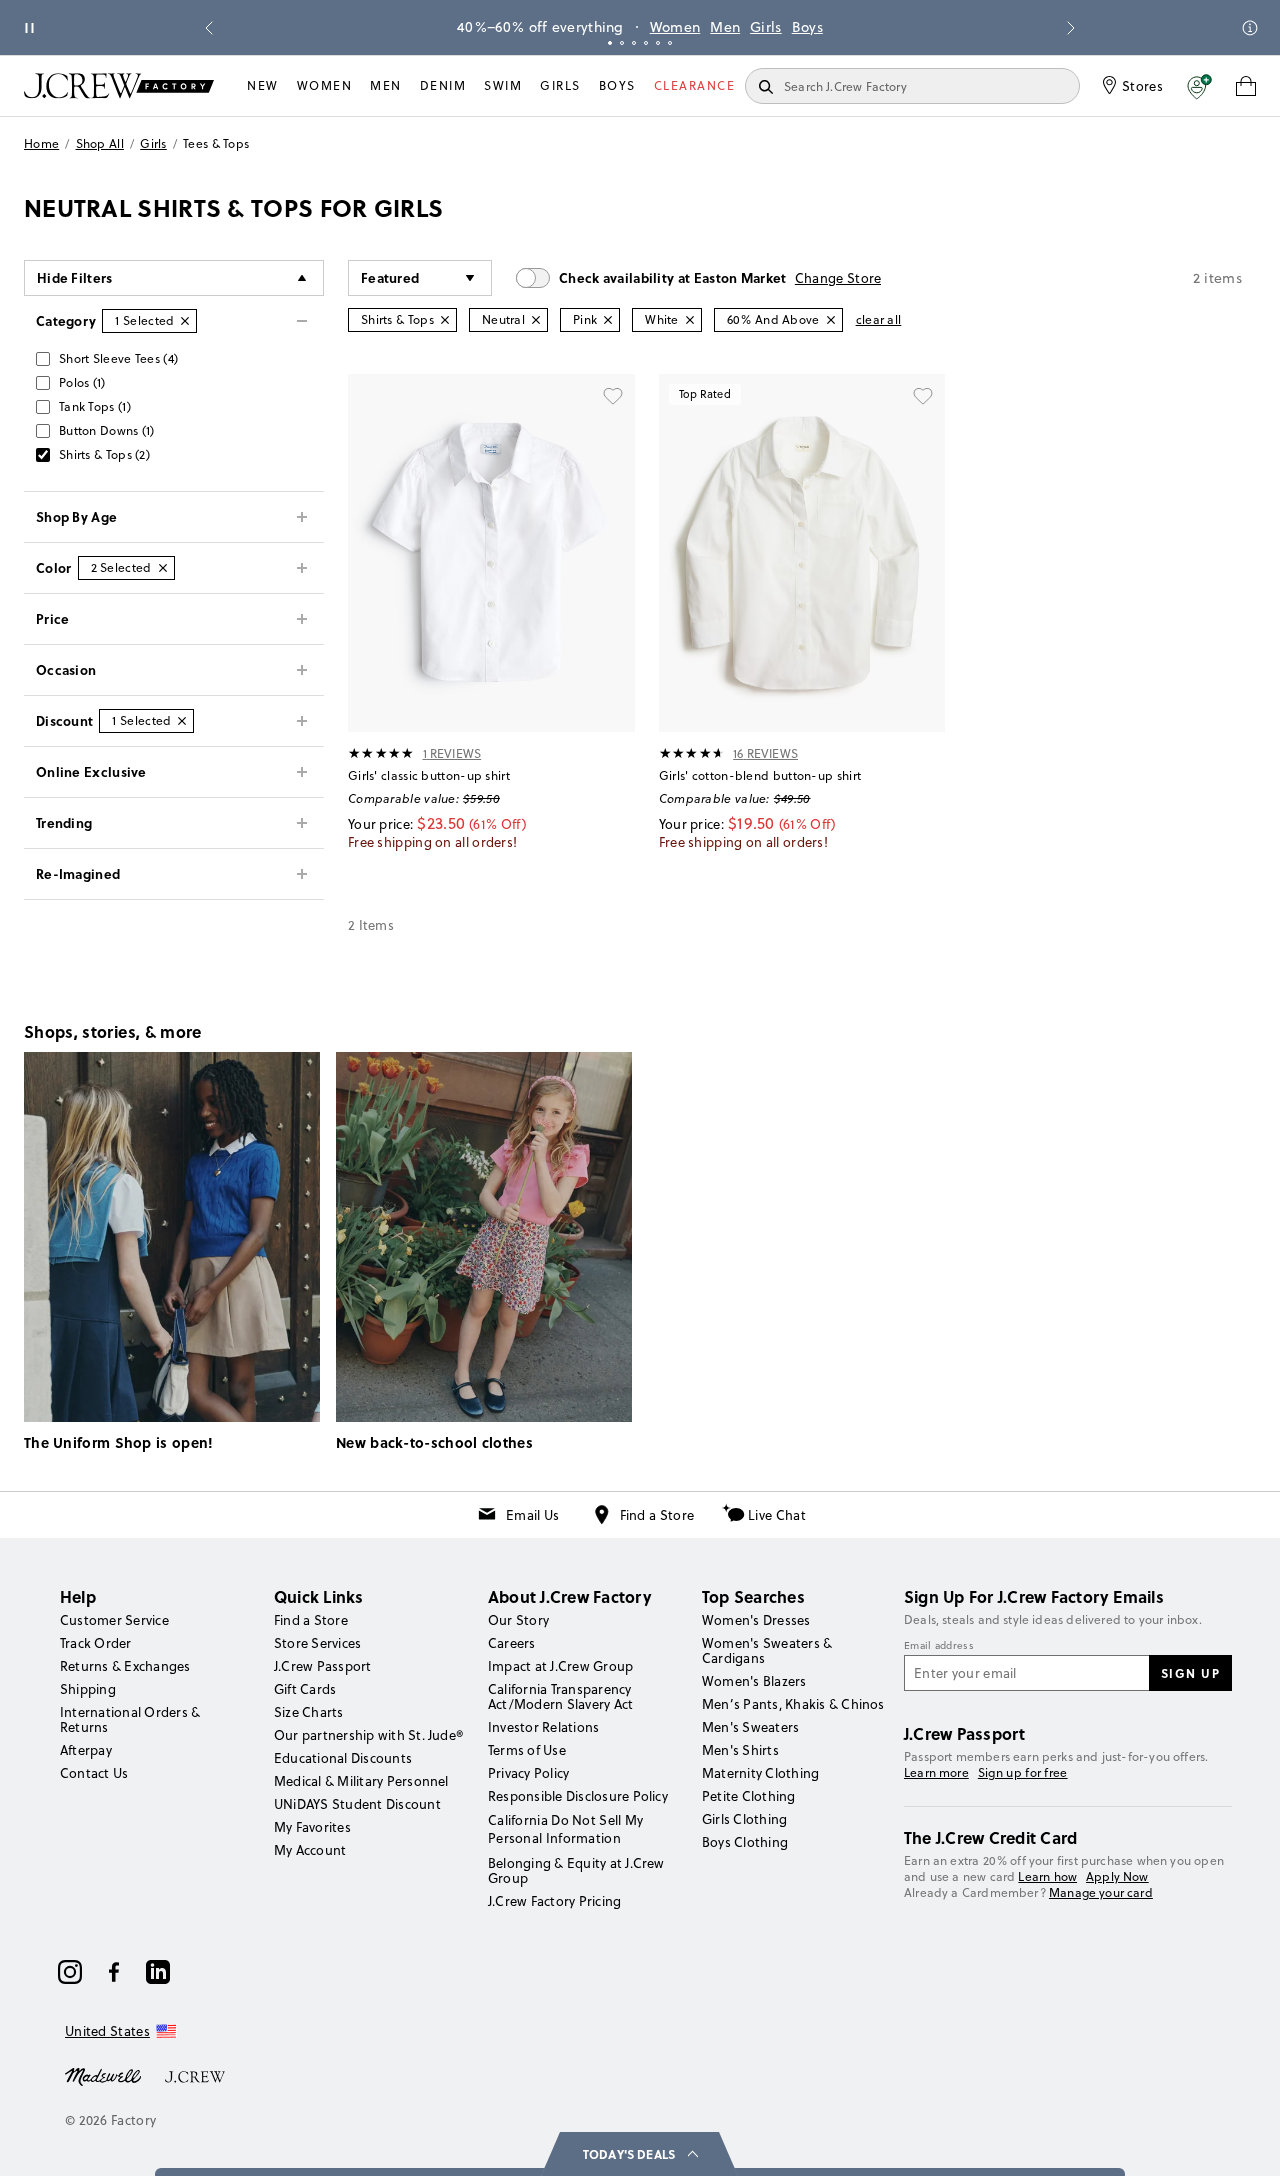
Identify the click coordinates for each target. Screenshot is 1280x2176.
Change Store (838, 278)
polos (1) (82, 382)
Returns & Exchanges (125, 1666)
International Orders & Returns (130, 1719)
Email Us (532, 1515)
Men (725, 27)
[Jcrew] (195, 2075)
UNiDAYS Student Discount (357, 1804)
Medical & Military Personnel (361, 1781)
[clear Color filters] (163, 568)
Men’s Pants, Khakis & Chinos (793, 1704)
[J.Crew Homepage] (119, 85)
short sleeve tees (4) (118, 358)
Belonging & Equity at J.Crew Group (576, 1870)
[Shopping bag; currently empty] (1246, 86)
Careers (512, 1643)
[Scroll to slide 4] (646, 43)
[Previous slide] (209, 28)
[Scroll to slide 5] (658, 43)
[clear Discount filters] (182, 721)
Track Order (96, 1643)
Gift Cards (305, 1689)
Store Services (317, 1643)
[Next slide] (1071, 28)
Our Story (518, 1620)
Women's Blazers (754, 1681)
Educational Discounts (343, 1758)
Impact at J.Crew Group (560, 1666)
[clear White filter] (690, 320)
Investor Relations (543, 1727)
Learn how (1047, 1876)
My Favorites (312, 1827)
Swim (503, 85)
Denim (443, 85)
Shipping (88, 1689)
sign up (1191, 1673)
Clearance (695, 85)
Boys (807, 27)
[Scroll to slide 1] (610, 43)
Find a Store (657, 1515)
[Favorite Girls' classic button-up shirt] (613, 396)
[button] (1199, 86)
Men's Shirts (740, 1750)
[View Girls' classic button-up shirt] (491, 553)
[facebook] (114, 1972)
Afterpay (86, 1750)
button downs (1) (107, 430)
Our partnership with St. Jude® (368, 1735)
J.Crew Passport (323, 1666)
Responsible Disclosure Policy (578, 1796)
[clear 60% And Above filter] (831, 320)
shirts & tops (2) (104, 454)
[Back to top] (1245, 2141)
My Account (310, 1850)
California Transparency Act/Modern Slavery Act (560, 1696)
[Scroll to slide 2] (622, 43)
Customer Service (114, 1620)
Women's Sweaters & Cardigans (767, 1650)
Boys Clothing (745, 1842)
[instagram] (70, 1972)
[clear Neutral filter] (536, 320)
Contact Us (94, 1773)
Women (675, 27)
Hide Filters (75, 277)
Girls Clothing (744, 1819)
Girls (766, 27)
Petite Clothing (749, 1796)
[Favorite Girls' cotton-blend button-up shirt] (923, 396)
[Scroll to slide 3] (634, 43)
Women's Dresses (756, 1620)
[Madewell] (103, 2075)
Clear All (879, 319)
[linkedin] (158, 1972)
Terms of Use (527, 1750)
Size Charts (309, 1712)
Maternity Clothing (760, 1773)
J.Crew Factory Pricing (554, 1901)
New (263, 85)
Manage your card (1101, 1892)
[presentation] (381, 753)
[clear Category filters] (185, 321)
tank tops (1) (95, 406)
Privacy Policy (528, 1773)
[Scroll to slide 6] (670, 43)
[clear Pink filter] (608, 320)
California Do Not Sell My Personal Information (566, 1829)
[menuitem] (263, 86)
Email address (939, 1646)
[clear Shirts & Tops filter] (445, 320)
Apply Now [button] (1117, 1876)
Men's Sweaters (750, 1727)
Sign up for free (1023, 1773)
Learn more (936, 1772)
